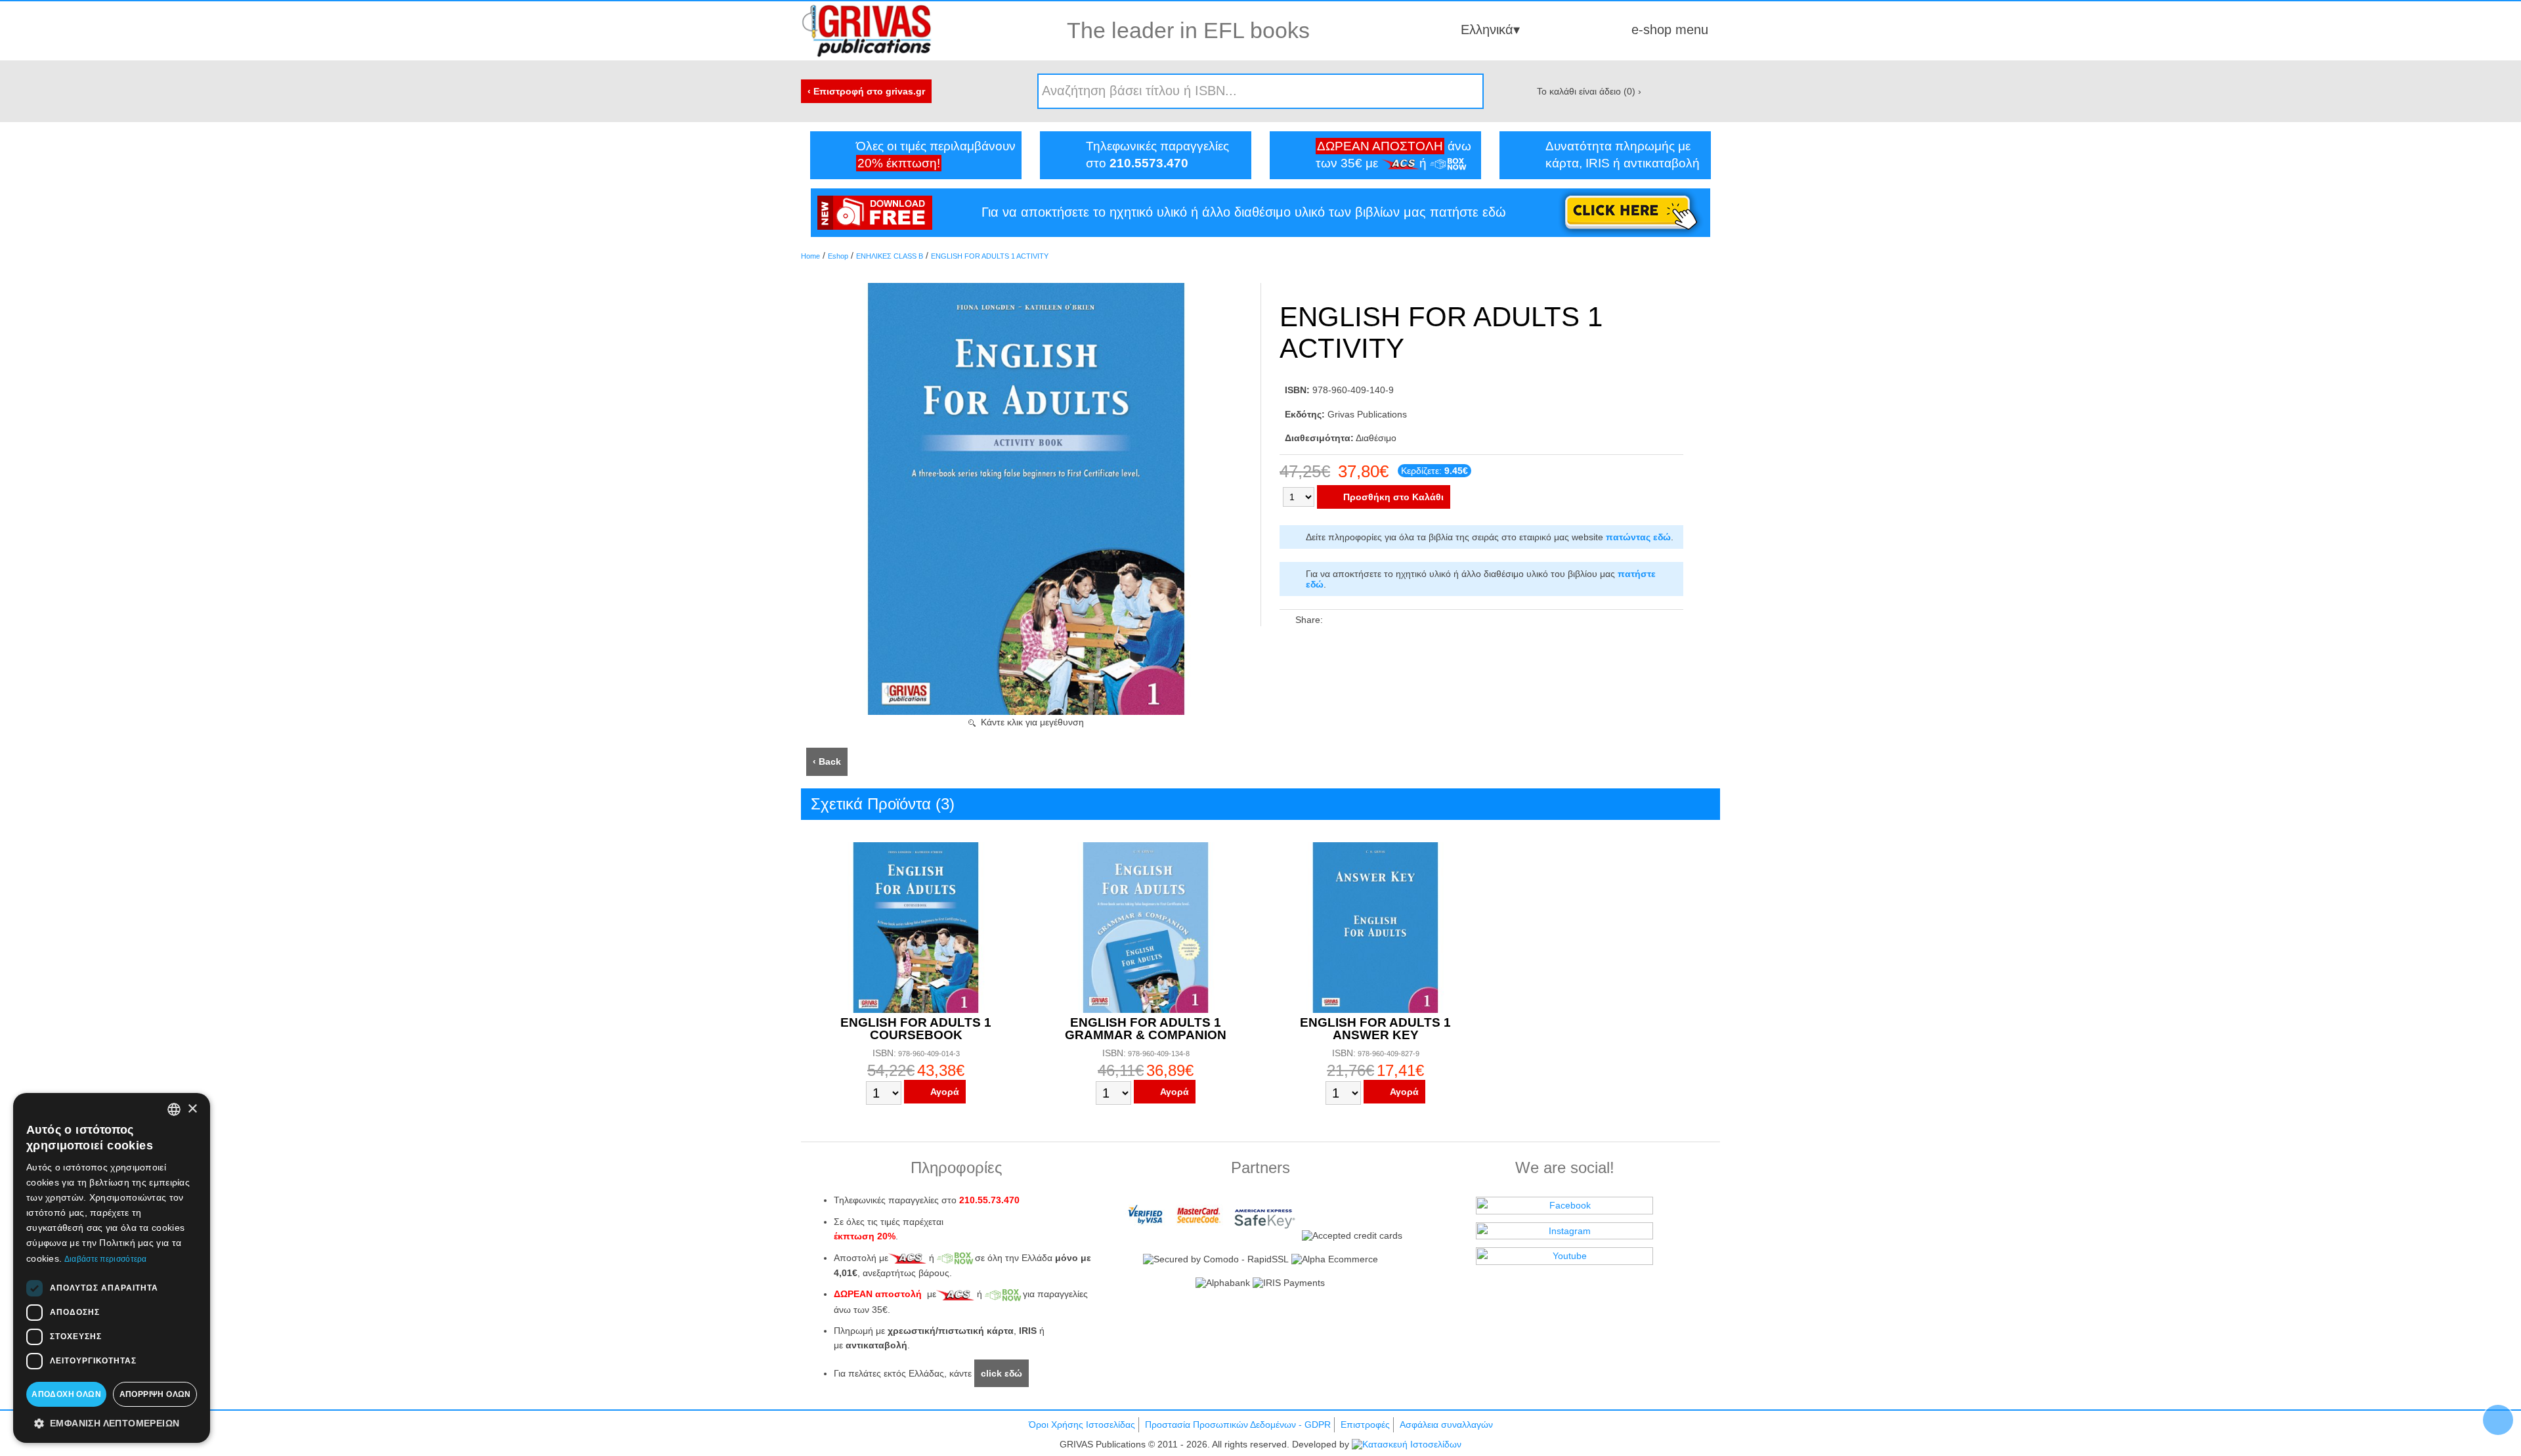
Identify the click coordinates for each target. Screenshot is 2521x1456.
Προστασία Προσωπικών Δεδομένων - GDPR (1238, 1424)
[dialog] (112, 1268)
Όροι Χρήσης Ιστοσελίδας (1082, 1424)
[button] (112, 1423)
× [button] (192, 1109)
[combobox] (174, 1109)
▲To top (2498, 1420)
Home (810, 256)
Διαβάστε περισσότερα (106, 1259)
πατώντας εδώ (1638, 537)
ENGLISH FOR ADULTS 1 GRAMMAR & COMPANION (1146, 1029)
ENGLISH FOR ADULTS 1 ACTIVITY (990, 256)
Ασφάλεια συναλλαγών (1446, 1424)
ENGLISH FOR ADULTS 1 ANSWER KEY (1375, 1029)
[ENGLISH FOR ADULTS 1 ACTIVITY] (1026, 712)
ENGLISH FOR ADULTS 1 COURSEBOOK (916, 1029)
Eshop (838, 256)
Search (1469, 91)
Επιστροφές (1365, 1424)
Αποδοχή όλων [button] (66, 1394)
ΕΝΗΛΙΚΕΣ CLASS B (890, 256)
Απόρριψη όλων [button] (155, 1394)
